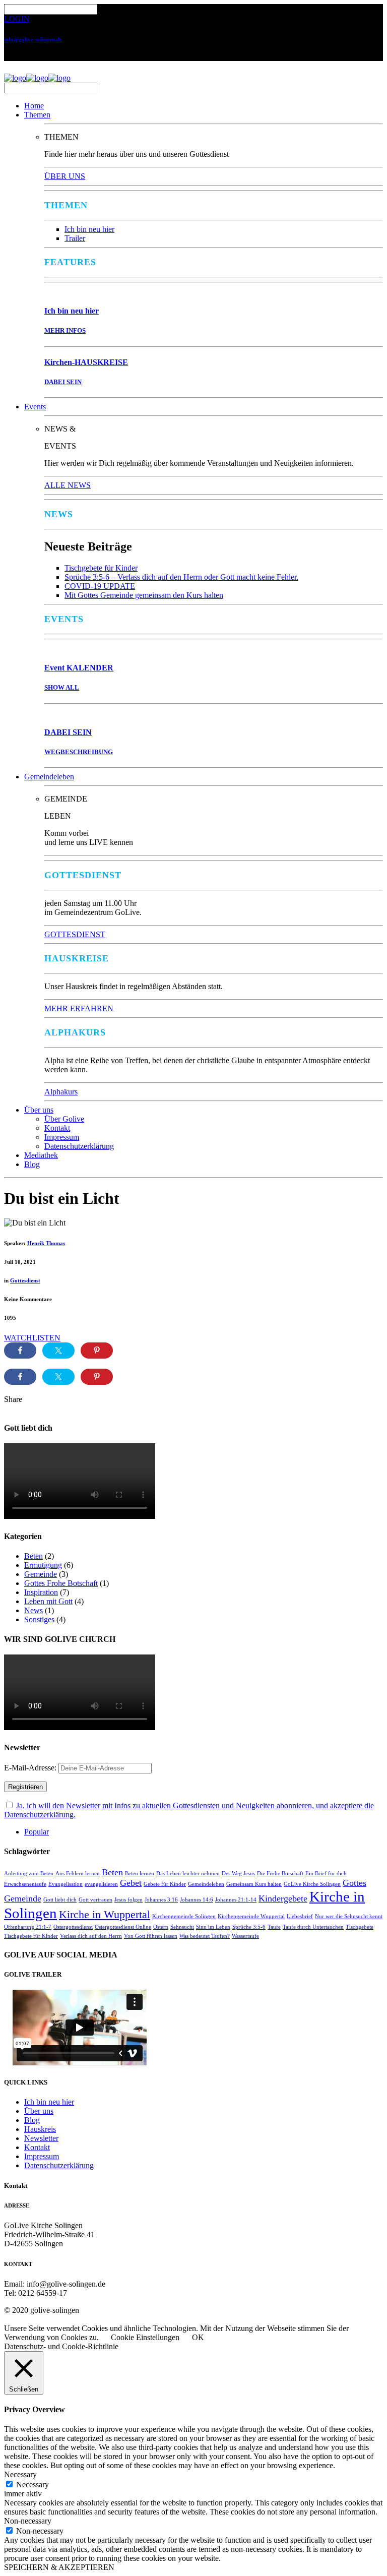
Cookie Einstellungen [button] (145, 2337)
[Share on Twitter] (58, 1351)
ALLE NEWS (68, 485)
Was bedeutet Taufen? (205, 1936)
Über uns (39, 1110)
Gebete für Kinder (165, 1884)
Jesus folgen (128, 1900)
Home (34, 106)
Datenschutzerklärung (79, 1146)
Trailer (75, 238)
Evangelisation (66, 1884)
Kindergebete (283, 1898)
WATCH (18, 1338)
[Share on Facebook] (20, 1351)
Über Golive (64, 1119)
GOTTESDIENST (75, 934)
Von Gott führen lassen (151, 1936)
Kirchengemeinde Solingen (184, 1916)
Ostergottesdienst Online (123, 1927)
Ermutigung (43, 1565)
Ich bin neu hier (89, 229)
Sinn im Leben (213, 1927)
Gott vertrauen (95, 1900)
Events (35, 407)
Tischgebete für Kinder (101, 568)
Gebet (131, 1883)
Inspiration (41, 1592)
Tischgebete (360, 1927)
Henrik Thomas (46, 1243)
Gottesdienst (25, 1280)
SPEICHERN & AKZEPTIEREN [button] (59, 2567)
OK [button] (198, 2337)
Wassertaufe (245, 1936)
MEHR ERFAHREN (79, 1008)
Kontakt (57, 1128)
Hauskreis (40, 2129)
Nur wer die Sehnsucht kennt (349, 1916)
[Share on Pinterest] (97, 1351)
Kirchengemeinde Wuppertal (251, 1916)
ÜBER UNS (65, 176)
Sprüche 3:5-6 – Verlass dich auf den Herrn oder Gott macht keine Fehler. (181, 577)
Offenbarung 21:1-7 (28, 1927)
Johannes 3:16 (161, 1900)
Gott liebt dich (60, 1900)
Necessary (33, 2485)
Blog (32, 1164)
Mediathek (41, 1155)
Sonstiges (39, 1619)
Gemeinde (41, 1574)
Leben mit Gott (48, 1601)
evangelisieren (101, 1884)
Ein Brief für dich (326, 1874)
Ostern (161, 1927)
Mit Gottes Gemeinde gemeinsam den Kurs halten (144, 595)
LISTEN (46, 1338)
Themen (37, 115)
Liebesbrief (300, 1916)
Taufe (274, 1927)
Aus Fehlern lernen (78, 1874)
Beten (34, 1556)
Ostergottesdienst (73, 1927)
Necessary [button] (20, 2474)
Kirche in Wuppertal (105, 1914)
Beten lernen (140, 1874)
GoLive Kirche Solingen (312, 1884)
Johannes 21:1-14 (236, 1900)
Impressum (62, 1137)
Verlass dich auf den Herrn (91, 1936)
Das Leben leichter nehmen (188, 1874)
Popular (37, 1832)
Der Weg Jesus (238, 1874)
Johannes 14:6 (197, 1900)
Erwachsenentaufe (25, 1884)
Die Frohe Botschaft (280, 1874)
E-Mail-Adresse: (31, 1768)
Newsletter (41, 2138)
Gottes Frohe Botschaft (61, 1583)
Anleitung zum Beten (29, 1874)
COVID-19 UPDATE (100, 586)
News (34, 1610)
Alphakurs (61, 1092)
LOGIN (17, 19)
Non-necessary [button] (28, 2521)
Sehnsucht (182, 1927)
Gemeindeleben (49, 777)
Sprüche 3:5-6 (249, 1927)
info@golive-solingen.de (33, 39)
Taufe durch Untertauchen (313, 1927)
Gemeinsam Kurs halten (254, 1884)
